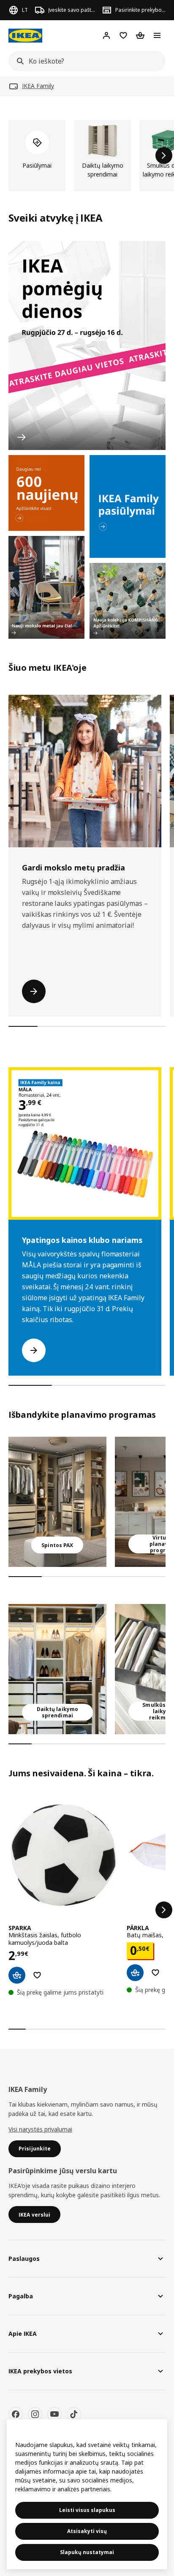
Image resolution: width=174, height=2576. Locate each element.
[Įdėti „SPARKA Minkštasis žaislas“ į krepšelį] (17, 1975)
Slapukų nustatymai (87, 2552)
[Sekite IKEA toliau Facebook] (16, 2414)
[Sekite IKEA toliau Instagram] (35, 2414)
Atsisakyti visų (87, 2531)
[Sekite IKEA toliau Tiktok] (74, 2414)
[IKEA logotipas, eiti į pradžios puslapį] (25, 36)
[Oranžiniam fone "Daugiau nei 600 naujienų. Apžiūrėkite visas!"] (46, 493)
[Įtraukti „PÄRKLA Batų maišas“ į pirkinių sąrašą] (155, 1973)
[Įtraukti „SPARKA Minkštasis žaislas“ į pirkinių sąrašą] (37, 1975)
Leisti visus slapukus (87, 2510)
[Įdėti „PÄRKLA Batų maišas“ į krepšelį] (135, 1973)
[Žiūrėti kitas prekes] (164, 155)
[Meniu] (157, 35)
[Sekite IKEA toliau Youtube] (54, 2414)
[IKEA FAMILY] (128, 506)
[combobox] (84, 61)
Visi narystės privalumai (40, 2129)
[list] (87, 156)
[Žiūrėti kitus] (164, 1910)
